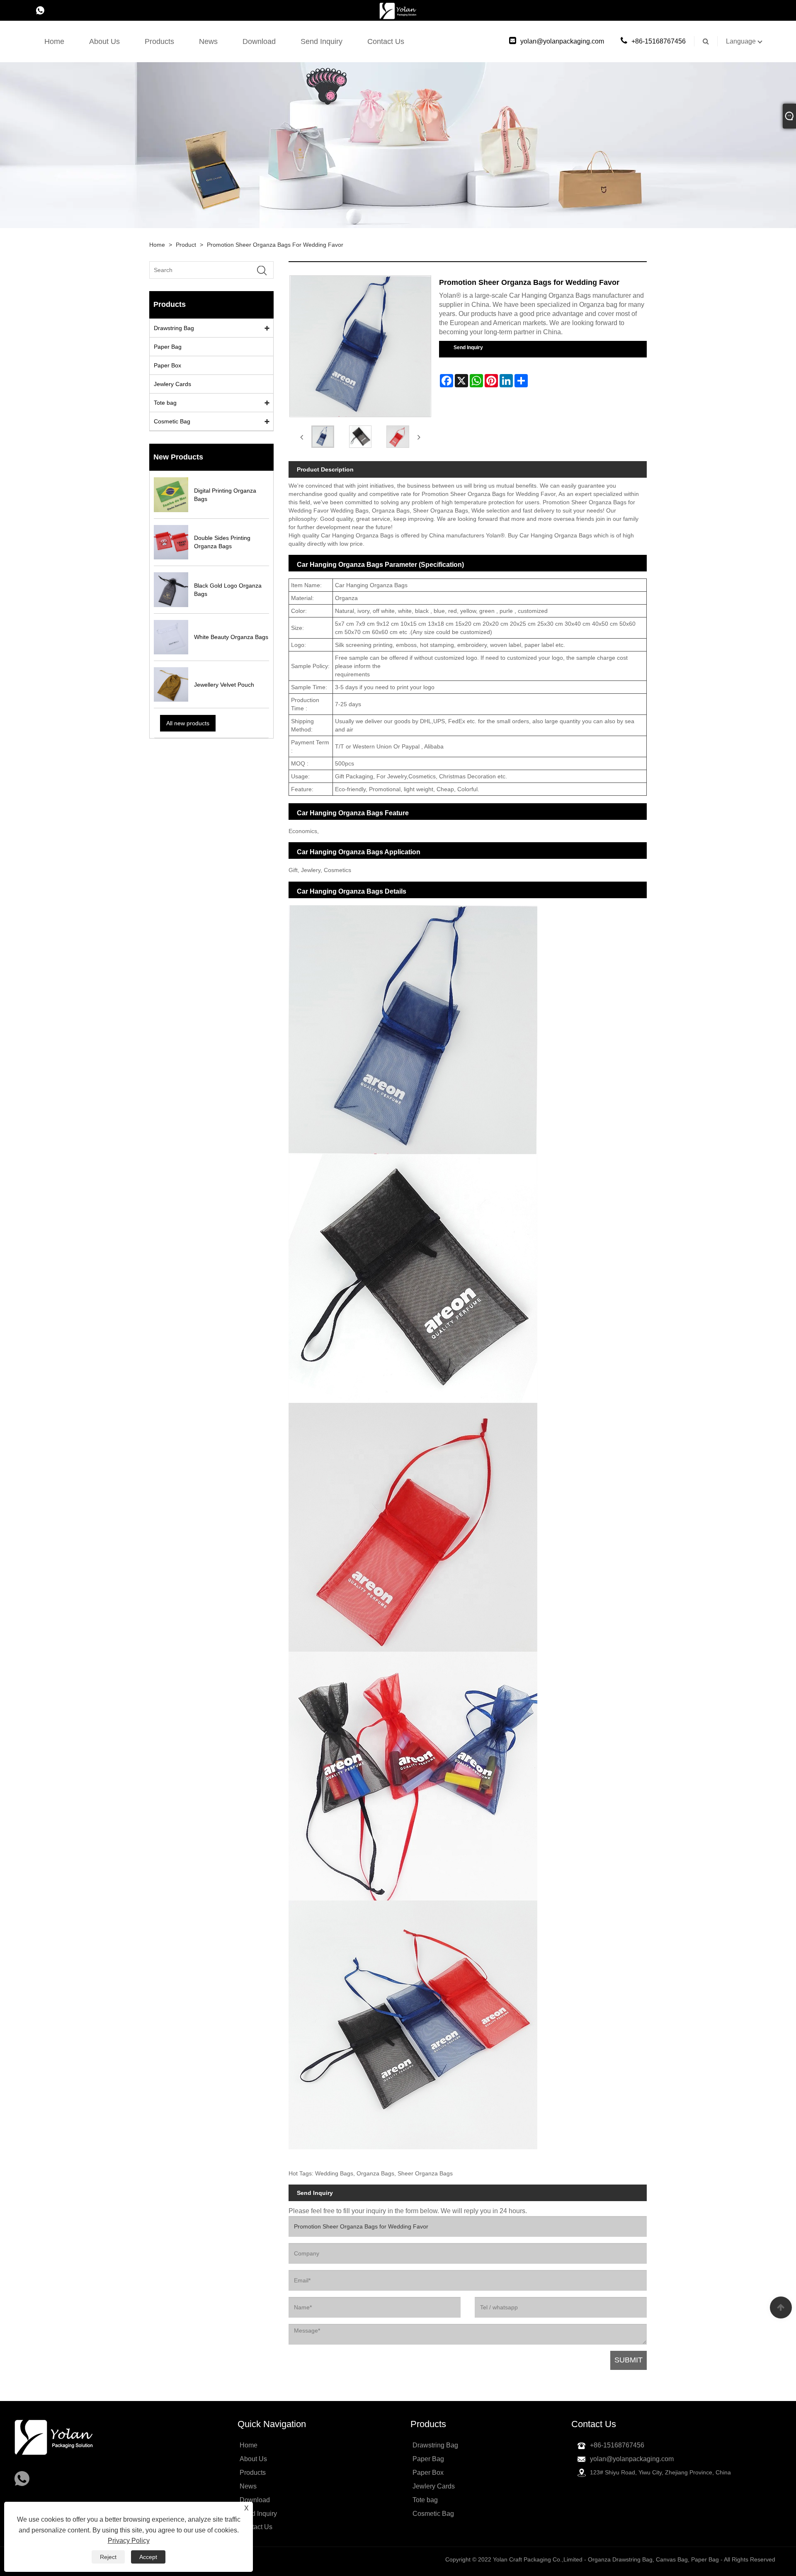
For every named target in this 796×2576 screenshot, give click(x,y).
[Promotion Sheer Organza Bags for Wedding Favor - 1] (360, 437)
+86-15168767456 (659, 41)
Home (54, 41)
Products (159, 41)
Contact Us (386, 41)
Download (259, 41)
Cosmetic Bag (172, 421)
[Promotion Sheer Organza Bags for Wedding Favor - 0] (323, 437)
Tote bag (165, 403)
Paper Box (167, 365)
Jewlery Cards (172, 384)
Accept (148, 2557)
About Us (104, 41)
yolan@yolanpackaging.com (562, 41)
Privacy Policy (129, 2541)
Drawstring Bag (174, 328)
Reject (108, 2557)
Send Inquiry (322, 41)
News (208, 41)
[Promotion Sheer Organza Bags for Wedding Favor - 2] (398, 437)
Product (186, 245)
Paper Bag (168, 347)
